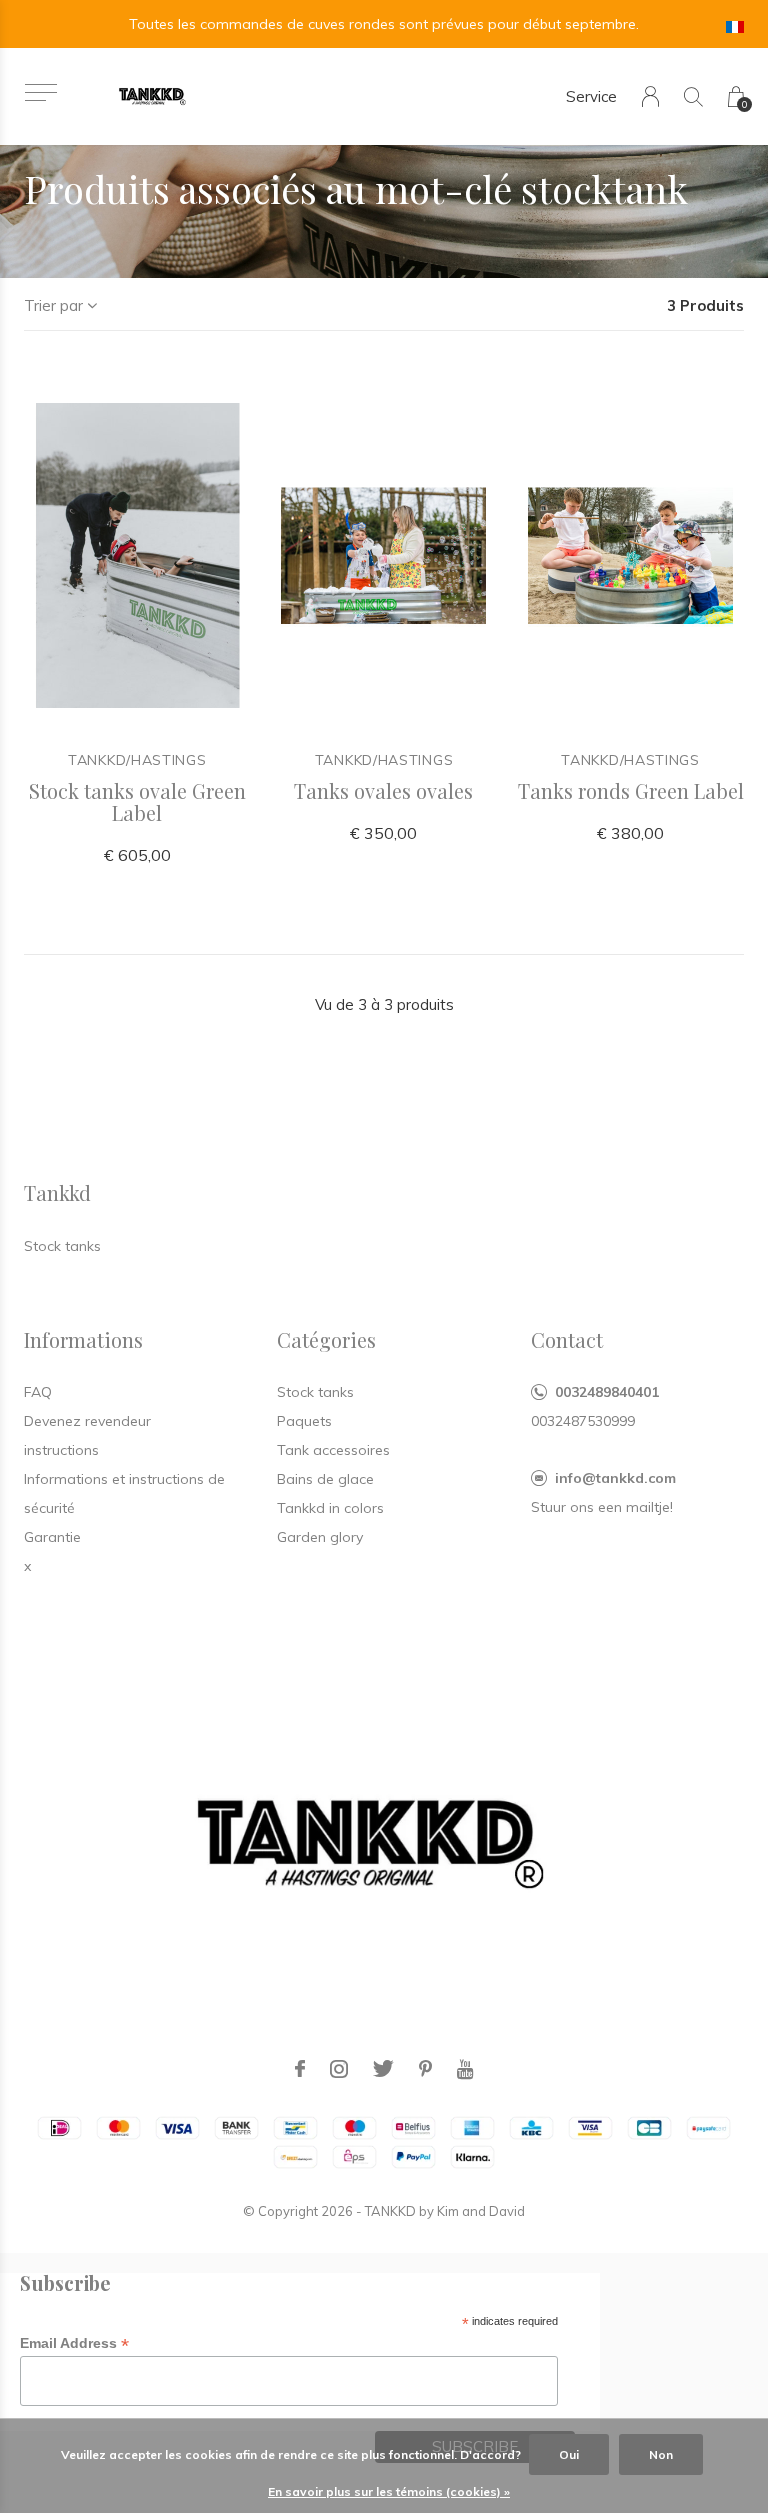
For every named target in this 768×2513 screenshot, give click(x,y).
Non (661, 2454)
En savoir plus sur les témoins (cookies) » (389, 2491)
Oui (569, 2454)
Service (591, 96)
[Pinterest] (425, 2069)
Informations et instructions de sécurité (124, 1493)
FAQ (38, 1392)
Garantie (52, 1537)
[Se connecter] (650, 96)
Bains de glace (325, 1479)
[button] (40, 92)
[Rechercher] (693, 96)
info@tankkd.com (615, 1478)
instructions (61, 1450)
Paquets (304, 1421)
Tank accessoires (333, 1450)
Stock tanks (315, 1392)
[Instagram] (339, 2069)
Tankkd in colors (330, 1508)
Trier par (53, 305)
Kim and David (481, 2211)
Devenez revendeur (87, 1421)
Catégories (326, 1339)
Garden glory (320, 1537)
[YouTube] (465, 2069)
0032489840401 (607, 1392)
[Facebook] (300, 2069)
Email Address (74, 2343)
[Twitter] (383, 2069)
